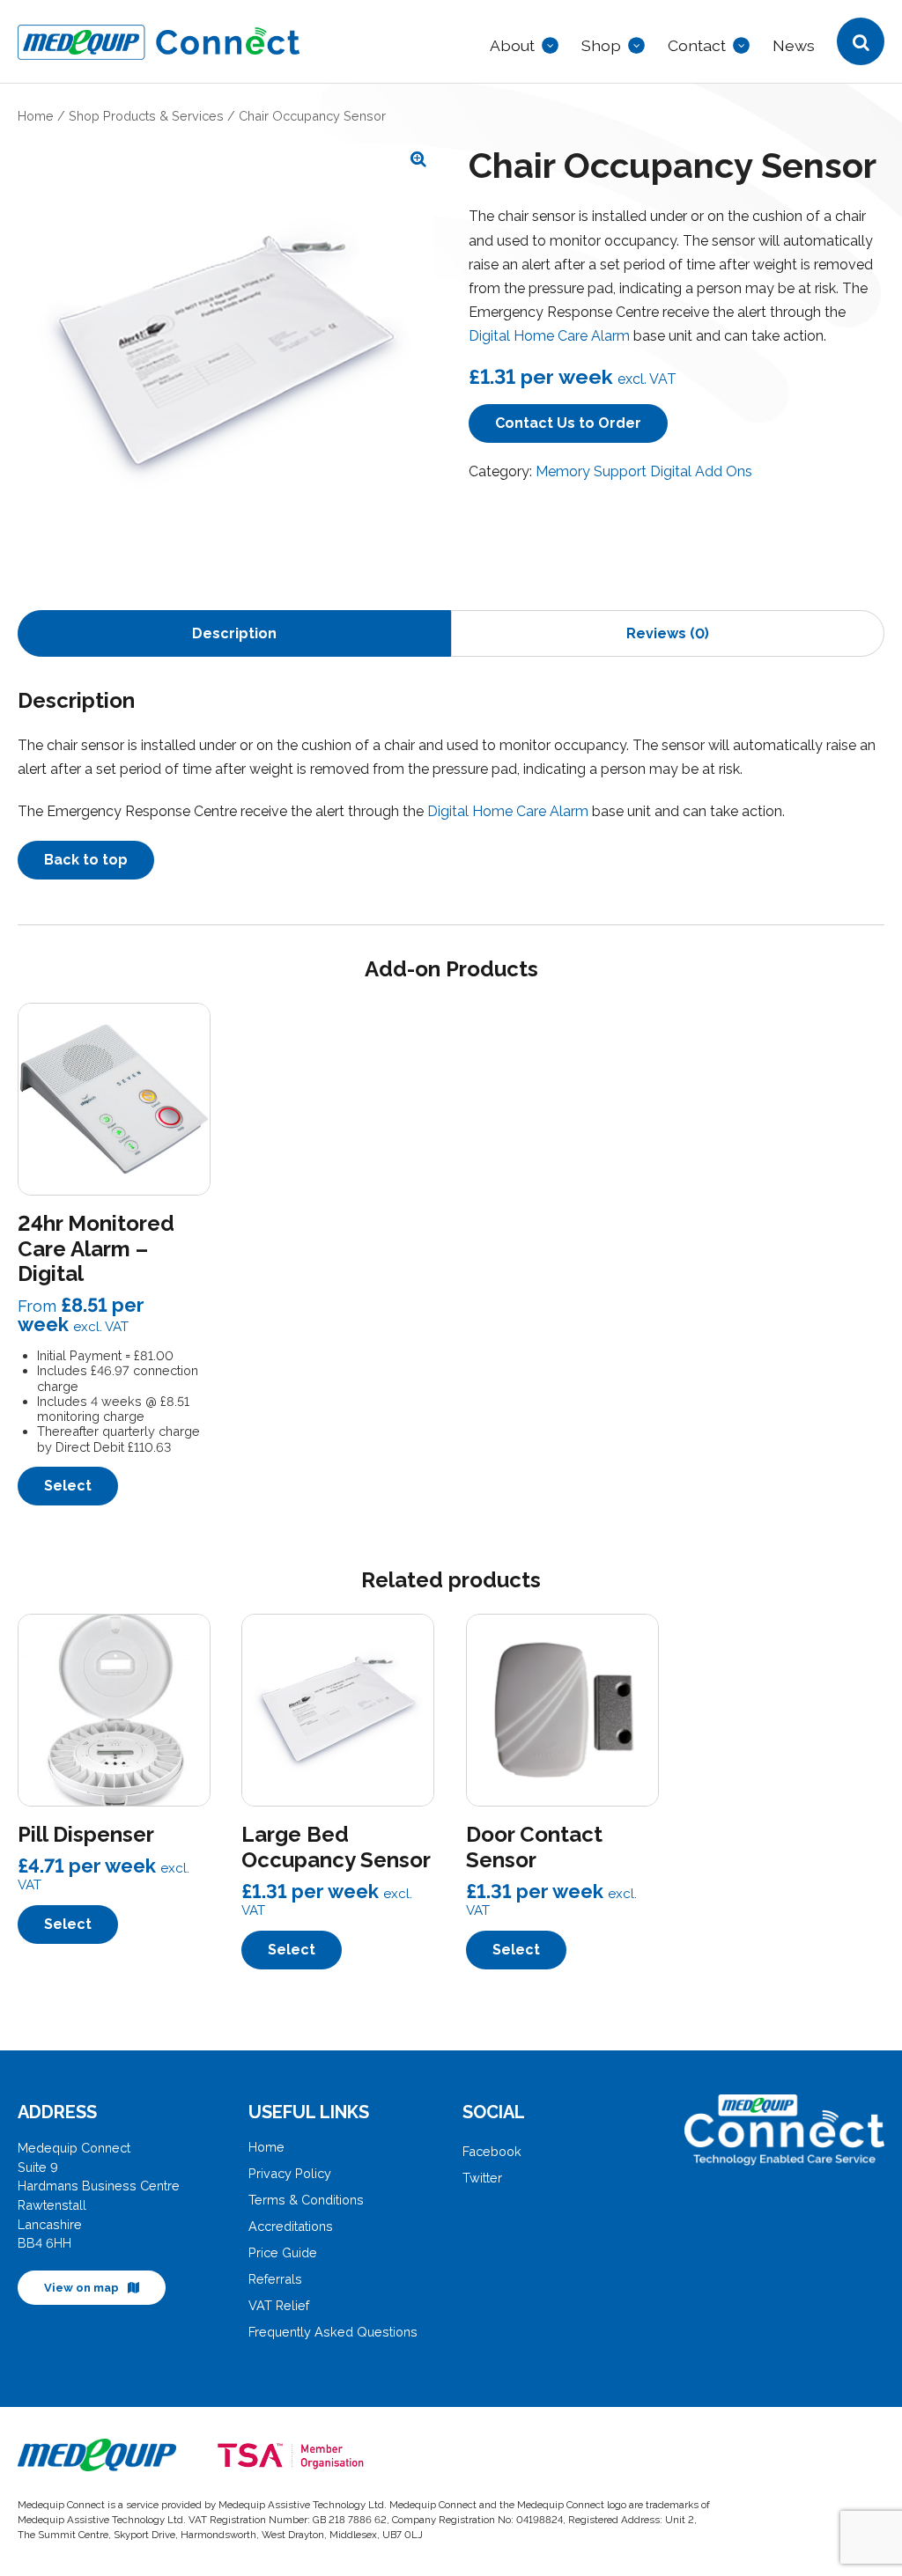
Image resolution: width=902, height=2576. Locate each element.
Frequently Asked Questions (333, 2332)
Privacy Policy (290, 2173)
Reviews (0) (668, 633)
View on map (81, 2288)
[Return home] (315, 46)
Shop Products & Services (146, 116)
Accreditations (291, 2226)
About (512, 45)
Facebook (492, 2151)
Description (234, 633)
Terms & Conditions (306, 2200)
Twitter (482, 2178)
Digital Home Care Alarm (549, 336)
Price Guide (283, 2252)
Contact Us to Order (568, 423)
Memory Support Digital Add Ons (644, 471)
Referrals (275, 2279)
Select (68, 1486)
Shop (601, 45)
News (794, 45)
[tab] (234, 633)
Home (36, 116)
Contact (697, 45)
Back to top (86, 860)
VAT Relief (279, 2305)
